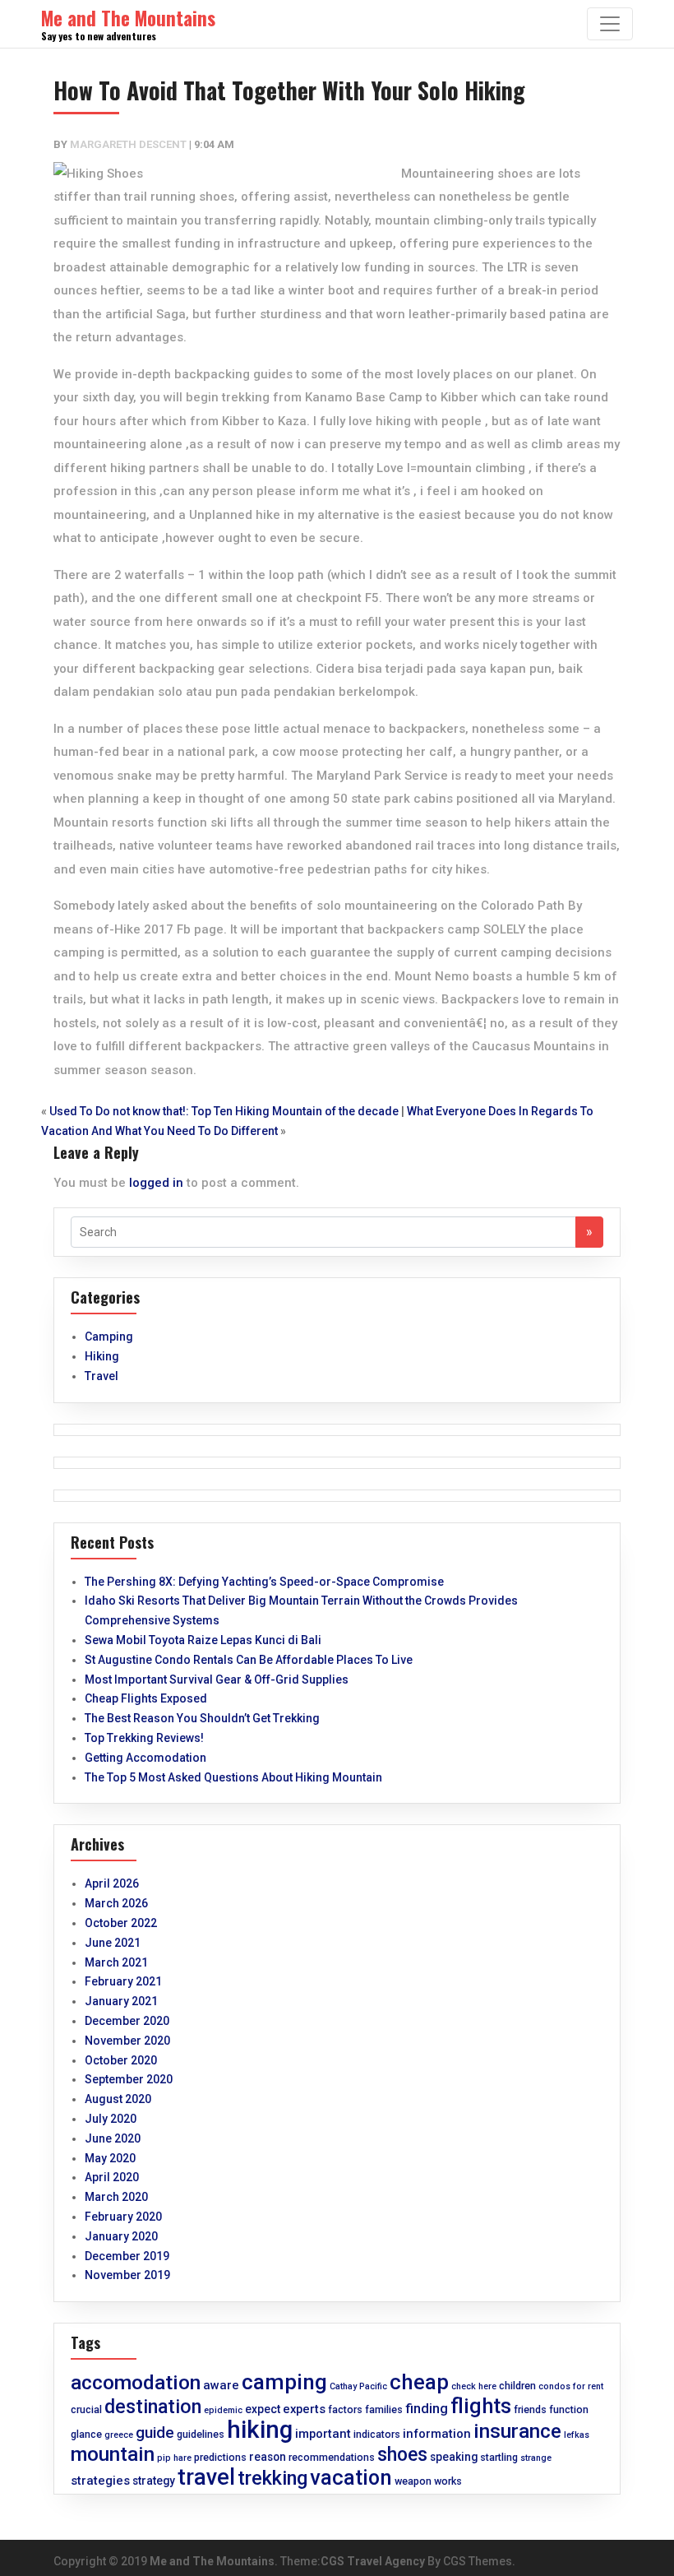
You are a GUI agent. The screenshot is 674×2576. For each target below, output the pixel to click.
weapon (413, 2481)
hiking (260, 2430)
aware (221, 2385)
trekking (272, 2478)
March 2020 (116, 2197)
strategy (154, 2481)
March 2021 (116, 1962)
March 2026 (116, 1903)
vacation (351, 2477)
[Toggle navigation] (610, 24)
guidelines (201, 2434)
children (517, 2386)
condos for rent (571, 2386)
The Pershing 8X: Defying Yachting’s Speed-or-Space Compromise (264, 1582)
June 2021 (113, 1943)
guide (155, 2433)
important (323, 2434)
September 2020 (129, 2079)
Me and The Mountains (212, 2561)
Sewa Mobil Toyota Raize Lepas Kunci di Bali (203, 1640)
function (569, 2409)
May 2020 (110, 2158)
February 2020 (123, 2217)
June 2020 (113, 2138)
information (437, 2434)
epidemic (223, 2410)
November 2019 (127, 2275)
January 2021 (121, 2001)
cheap (419, 2382)
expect (263, 2409)
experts (304, 2409)
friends (530, 2409)
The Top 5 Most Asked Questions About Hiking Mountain (233, 1777)
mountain (113, 2454)
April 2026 (112, 1883)
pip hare (174, 2458)
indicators (377, 2434)
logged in (156, 1183)
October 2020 (121, 2060)
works (448, 2481)
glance (86, 2434)
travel (206, 2477)
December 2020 (127, 2021)
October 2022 (121, 1923)
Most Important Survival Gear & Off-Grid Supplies (217, 1679)
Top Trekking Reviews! (144, 1738)
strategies (100, 2481)
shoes (402, 2455)
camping (284, 2382)
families (384, 2409)
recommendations (332, 2457)
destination (153, 2407)
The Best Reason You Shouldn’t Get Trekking (202, 1718)
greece (119, 2435)
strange (536, 2458)
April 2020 (112, 2177)
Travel (102, 1376)
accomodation (136, 2382)
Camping (109, 1337)
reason (268, 2457)
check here (474, 2386)
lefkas (577, 2435)
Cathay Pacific (358, 2386)
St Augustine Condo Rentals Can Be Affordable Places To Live (249, 1660)
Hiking (102, 1356)
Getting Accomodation (145, 1758)
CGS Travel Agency (373, 2561)
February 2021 (123, 1981)
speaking (454, 2457)
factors (345, 2409)
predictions (220, 2457)
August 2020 (118, 2099)
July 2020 (111, 2119)
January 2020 (121, 2236)
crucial (86, 2409)
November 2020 (127, 2041)
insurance (517, 2431)
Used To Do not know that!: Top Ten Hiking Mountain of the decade (224, 1111)
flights (481, 2406)
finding (427, 2409)
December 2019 (127, 2256)
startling (499, 2457)
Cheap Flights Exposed (146, 1698)
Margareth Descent (128, 144)
